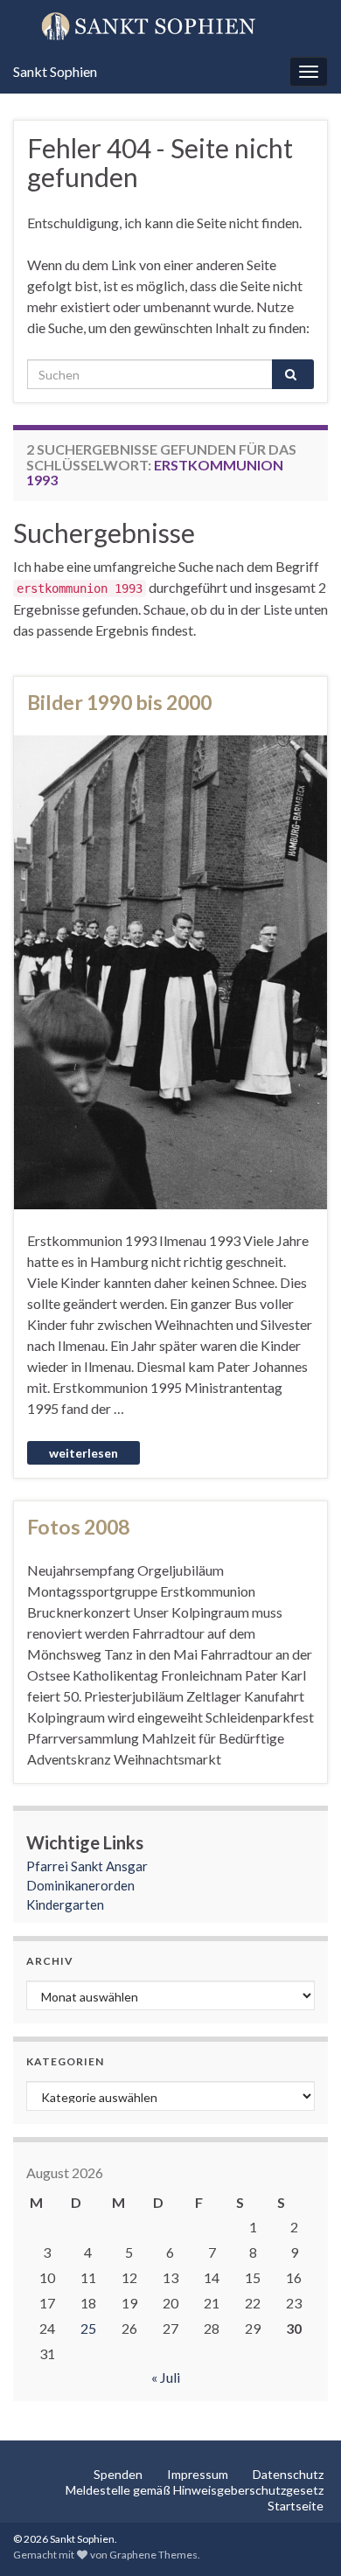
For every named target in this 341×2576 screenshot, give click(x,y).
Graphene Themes (153, 2555)
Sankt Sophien (55, 71)
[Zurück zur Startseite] (170, 25)
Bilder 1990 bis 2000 (119, 702)
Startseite (296, 2506)
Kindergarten (65, 1904)
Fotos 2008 (78, 1527)
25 (88, 2328)
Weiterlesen (84, 1453)
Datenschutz (288, 2474)
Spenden (118, 2474)
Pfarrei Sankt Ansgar (87, 1866)
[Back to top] (302, 2537)
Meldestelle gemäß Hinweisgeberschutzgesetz (195, 2490)
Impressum (198, 2474)
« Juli (166, 2377)
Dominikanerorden (80, 1885)
